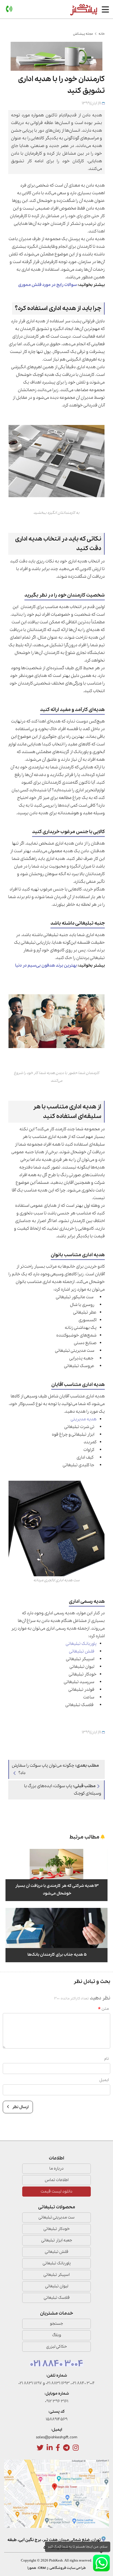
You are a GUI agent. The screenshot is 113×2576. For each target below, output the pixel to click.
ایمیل (104, 2080)
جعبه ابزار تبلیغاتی (57, 2240)
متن (105, 2009)
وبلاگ (57, 2335)
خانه (102, 34)
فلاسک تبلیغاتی (57, 2298)
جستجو (56, 2324)
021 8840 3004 (57, 2364)
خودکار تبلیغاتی (56, 2229)
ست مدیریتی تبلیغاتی (56, 2217)
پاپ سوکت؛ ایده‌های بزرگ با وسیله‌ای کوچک (63, 1790)
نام (107, 2059)
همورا (32, 2568)
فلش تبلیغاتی (82, 1651)
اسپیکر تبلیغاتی (56, 2275)
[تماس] (9, 9)
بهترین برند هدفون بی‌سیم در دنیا (46, 966)
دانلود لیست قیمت (56, 2191)
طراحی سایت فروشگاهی (68, 2568)
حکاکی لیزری (56, 2347)
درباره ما (56, 2168)
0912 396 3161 (57, 2401)
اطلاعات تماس (57, 2180)
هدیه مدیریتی (84, 1419)
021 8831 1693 (58, 2383)
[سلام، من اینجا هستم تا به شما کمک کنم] (101, 2563)
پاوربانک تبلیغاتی (81, 1644)
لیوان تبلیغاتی (57, 2286)
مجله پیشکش (83, 34)
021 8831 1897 (30, 2383)
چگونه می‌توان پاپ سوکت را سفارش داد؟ (55, 1769)
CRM (42, 2568)
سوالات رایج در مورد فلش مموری (47, 285)
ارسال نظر (20, 2107)
